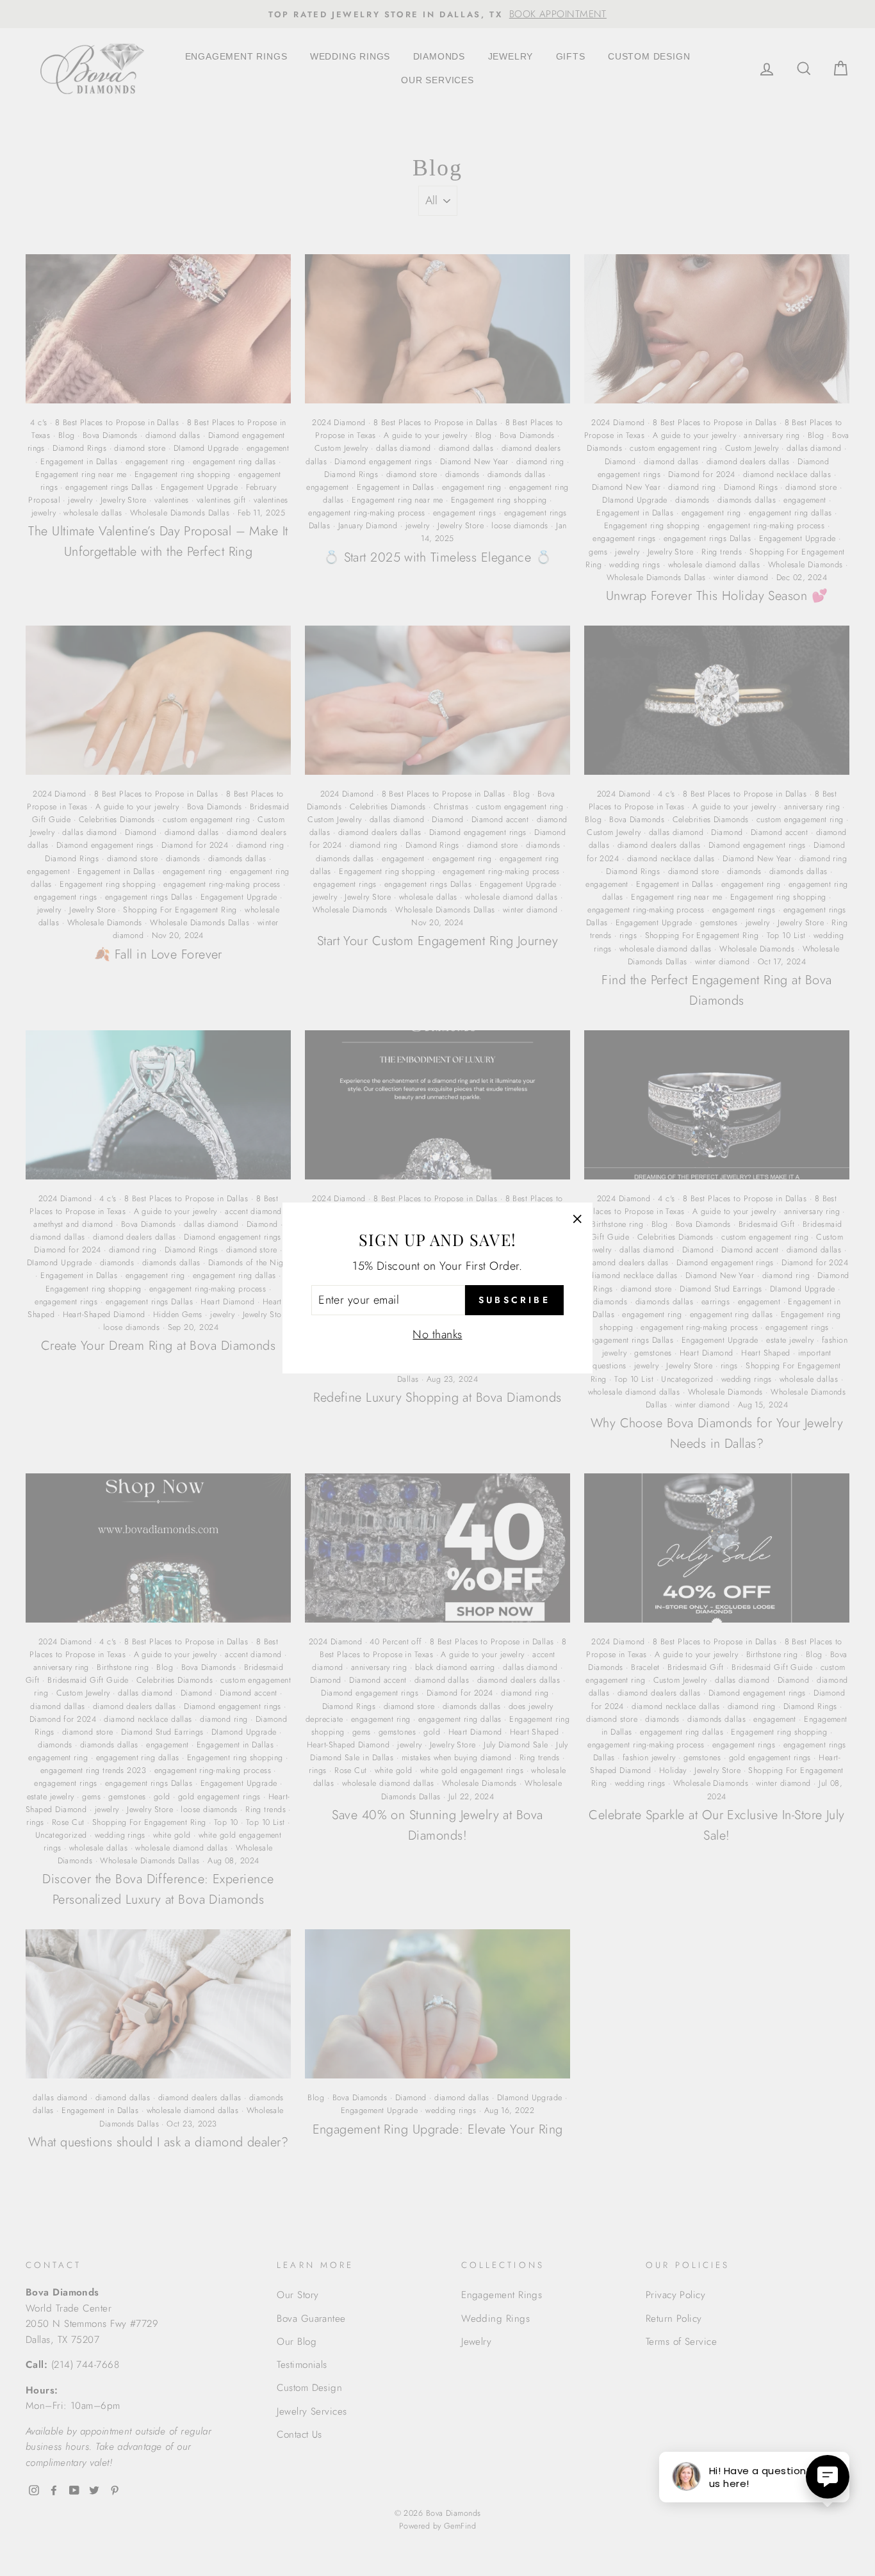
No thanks (437, 1334)
